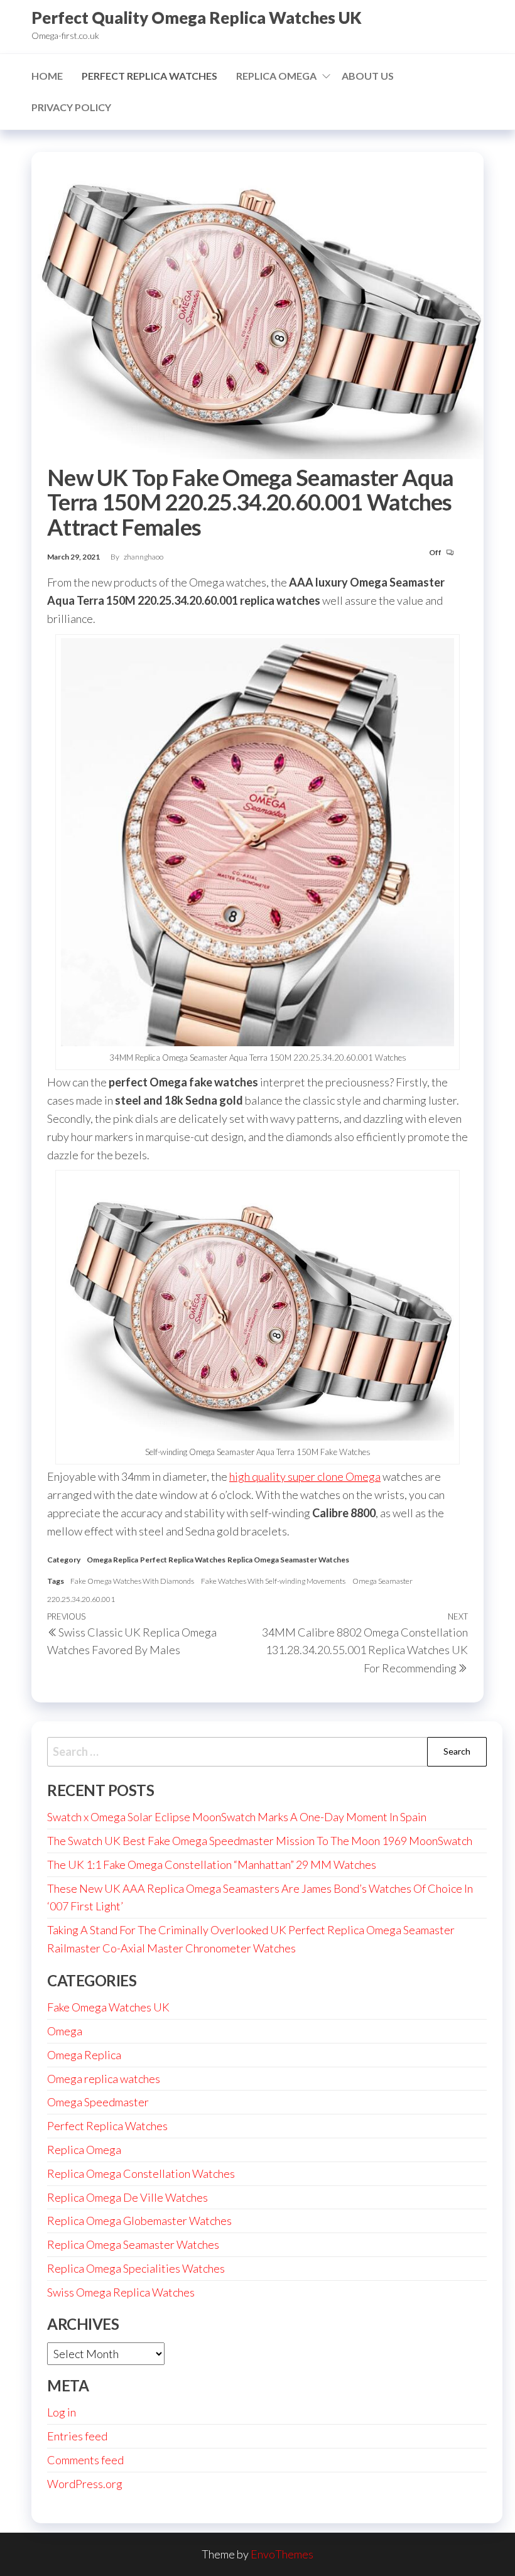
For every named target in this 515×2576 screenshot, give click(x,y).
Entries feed (77, 2436)
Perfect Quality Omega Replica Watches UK (197, 18)
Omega (65, 2031)
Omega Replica (112, 1560)
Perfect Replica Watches (149, 76)
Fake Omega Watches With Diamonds (132, 1581)
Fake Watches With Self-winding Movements (273, 1581)
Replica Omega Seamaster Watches (288, 1560)
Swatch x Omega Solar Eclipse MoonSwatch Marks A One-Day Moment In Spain (237, 1817)
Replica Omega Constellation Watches (141, 2173)
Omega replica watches (104, 2079)
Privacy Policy (71, 107)
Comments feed (85, 2460)
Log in (62, 2412)
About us (368, 76)
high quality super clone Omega (305, 1476)
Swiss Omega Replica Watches (121, 2292)
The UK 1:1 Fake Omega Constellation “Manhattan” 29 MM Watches (212, 1864)
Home (47, 76)
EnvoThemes (282, 2554)
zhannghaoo (144, 557)
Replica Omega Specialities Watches (136, 2268)
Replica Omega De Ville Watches (127, 2197)
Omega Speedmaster (98, 2102)
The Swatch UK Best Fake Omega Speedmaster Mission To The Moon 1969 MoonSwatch (260, 1841)
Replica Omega (276, 76)
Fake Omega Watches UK (108, 2007)
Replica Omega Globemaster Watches (139, 2221)
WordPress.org (85, 2484)
